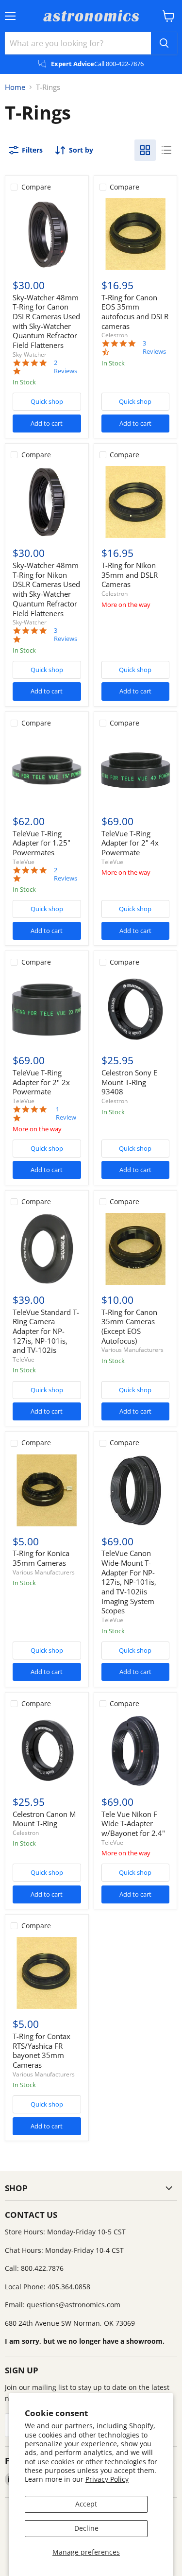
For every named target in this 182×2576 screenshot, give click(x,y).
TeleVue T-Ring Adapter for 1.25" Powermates (41, 843)
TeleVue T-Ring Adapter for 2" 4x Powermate (130, 843)
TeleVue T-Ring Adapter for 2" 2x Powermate (41, 1082)
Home (15, 87)
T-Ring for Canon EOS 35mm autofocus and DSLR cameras (135, 312)
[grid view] (145, 150)
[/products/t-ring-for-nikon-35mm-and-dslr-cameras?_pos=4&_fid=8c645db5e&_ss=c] (135, 502)
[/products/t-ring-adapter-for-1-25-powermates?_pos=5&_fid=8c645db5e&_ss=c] (47, 770)
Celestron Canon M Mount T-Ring (44, 1819)
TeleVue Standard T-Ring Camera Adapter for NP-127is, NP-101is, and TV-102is (46, 1331)
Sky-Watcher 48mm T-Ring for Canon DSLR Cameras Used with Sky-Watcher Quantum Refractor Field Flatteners (46, 321)
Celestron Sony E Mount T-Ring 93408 (129, 1082)
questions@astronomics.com (74, 2305)
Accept (86, 2504)
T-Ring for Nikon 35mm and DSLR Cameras (130, 575)
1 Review (66, 1113)
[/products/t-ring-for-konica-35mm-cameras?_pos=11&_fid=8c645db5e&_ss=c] (47, 1490)
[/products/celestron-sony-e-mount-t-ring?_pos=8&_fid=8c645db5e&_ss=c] (135, 1009)
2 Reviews (66, 367)
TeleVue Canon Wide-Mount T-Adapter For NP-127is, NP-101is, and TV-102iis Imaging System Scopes (129, 1582)
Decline (86, 2528)
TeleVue (24, 862)
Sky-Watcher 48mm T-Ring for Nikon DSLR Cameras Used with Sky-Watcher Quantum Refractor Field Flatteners (46, 589)
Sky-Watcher (30, 354)
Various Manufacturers (132, 1350)
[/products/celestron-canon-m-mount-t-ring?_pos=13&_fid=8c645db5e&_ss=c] (47, 1751)
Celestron (115, 335)
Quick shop (47, 401)
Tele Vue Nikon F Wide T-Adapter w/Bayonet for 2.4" (133, 1824)
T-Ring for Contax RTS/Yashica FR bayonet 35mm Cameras (41, 2050)
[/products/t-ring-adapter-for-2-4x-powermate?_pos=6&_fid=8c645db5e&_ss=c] (135, 770)
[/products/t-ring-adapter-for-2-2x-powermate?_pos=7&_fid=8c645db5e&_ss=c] (47, 1009)
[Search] (164, 43)
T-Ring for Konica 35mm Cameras (41, 1558)
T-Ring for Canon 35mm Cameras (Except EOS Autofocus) (129, 1326)
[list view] (166, 150)
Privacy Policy (107, 2479)
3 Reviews (154, 347)
